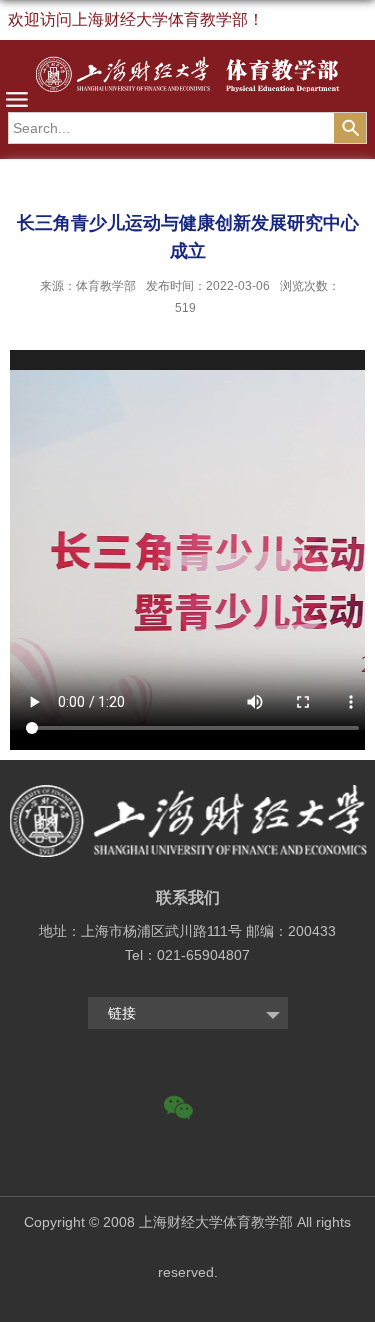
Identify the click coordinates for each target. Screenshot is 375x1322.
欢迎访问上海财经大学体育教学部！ (136, 19)
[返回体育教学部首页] (187, 78)
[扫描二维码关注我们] (188, 1119)
